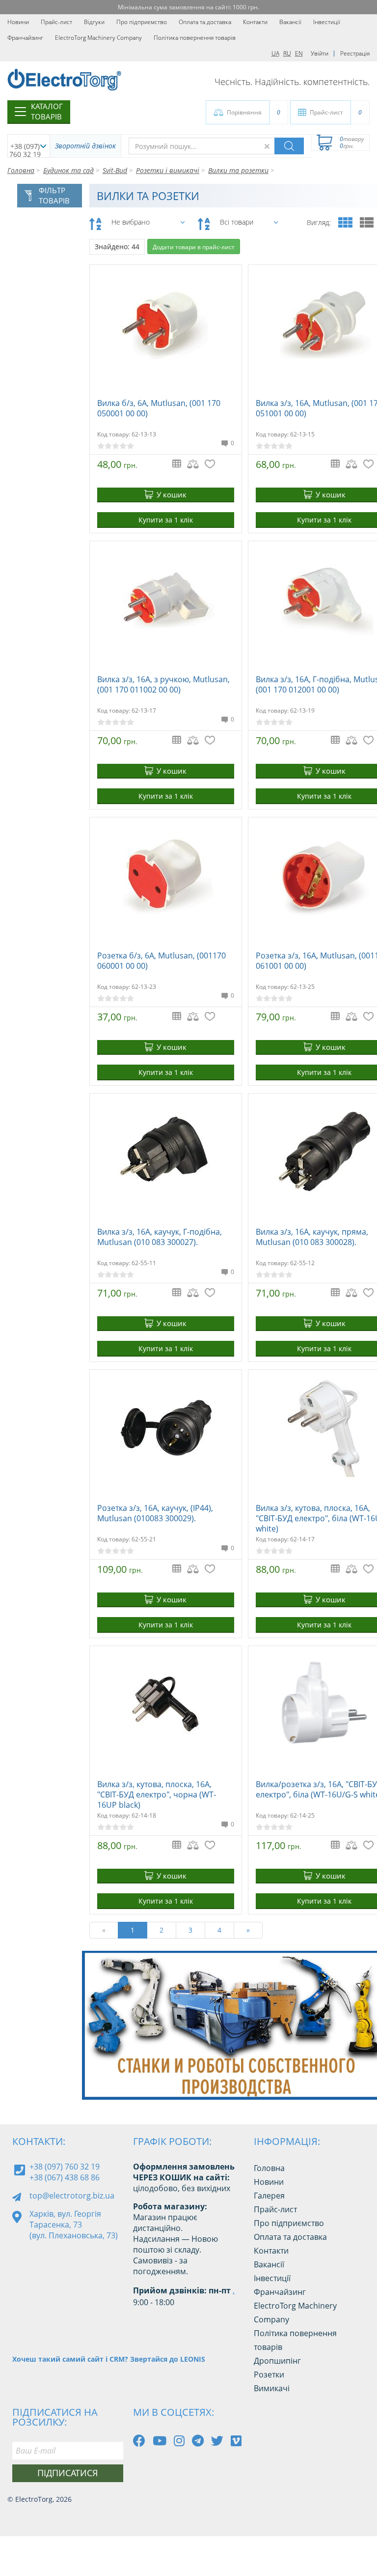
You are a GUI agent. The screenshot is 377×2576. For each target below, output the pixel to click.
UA (275, 53)
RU (287, 53)
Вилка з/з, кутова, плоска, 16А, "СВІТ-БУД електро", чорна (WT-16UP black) (157, 1795)
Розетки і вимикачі (168, 170)
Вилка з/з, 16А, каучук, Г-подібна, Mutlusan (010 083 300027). (160, 1237)
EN (299, 53)
